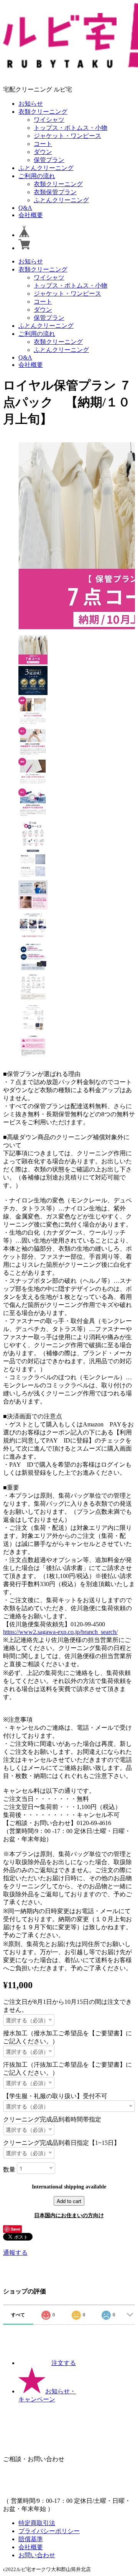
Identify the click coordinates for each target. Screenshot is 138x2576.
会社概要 (31, 215)
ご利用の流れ (37, 176)
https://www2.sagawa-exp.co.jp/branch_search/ (60, 1632)
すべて (18, 2315)
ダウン (43, 152)
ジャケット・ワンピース (67, 136)
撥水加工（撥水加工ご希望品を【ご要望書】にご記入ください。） (67, 2037)
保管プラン (49, 160)
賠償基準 (31, 2539)
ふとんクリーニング (46, 168)
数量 (9, 2169)
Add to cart (69, 2201)
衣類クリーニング (43, 112)
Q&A (25, 208)
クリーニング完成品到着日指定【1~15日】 (62, 2143)
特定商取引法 (37, 2523)
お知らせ (31, 104)
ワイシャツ (49, 120)
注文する (64, 2363)
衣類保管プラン (55, 192)
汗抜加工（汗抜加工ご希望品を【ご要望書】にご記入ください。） (67, 2069)
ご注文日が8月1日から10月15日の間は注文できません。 (67, 2006)
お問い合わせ (37, 2555)
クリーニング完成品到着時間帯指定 (52, 2119)
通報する (15, 2253)
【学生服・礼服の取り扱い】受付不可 (55, 2096)
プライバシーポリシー (49, 2531)
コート (43, 144)
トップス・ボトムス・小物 (71, 128)
